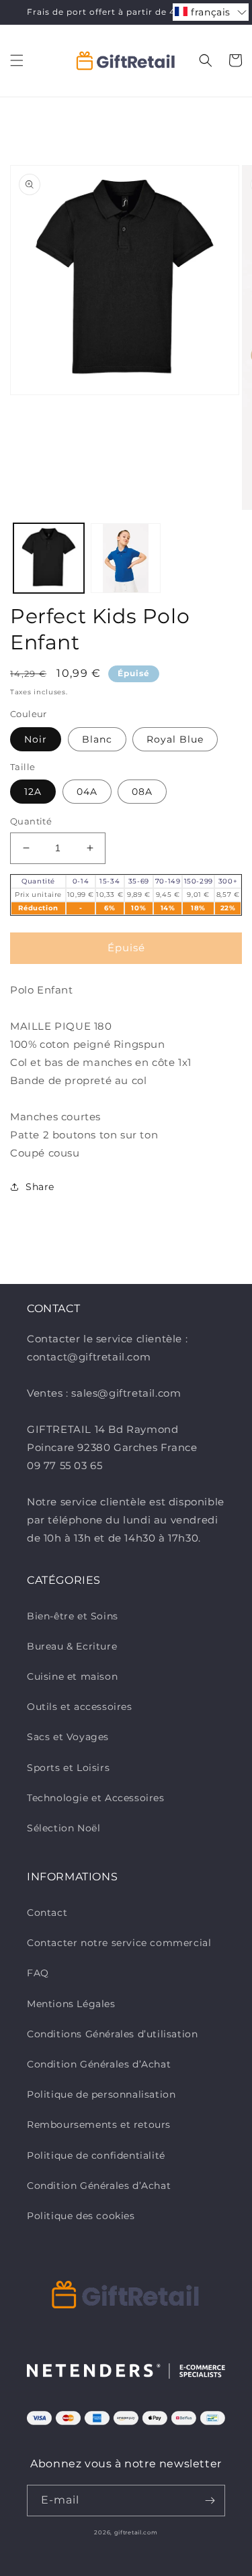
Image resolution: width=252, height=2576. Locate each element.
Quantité (31, 821)
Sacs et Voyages (68, 1737)
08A (142, 792)
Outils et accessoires (80, 1707)
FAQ (38, 1973)
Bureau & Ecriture (72, 1646)
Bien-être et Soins (73, 1616)
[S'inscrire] (210, 2501)
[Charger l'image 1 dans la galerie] (49, 558)
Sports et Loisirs (68, 1768)
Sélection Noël (64, 1828)
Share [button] (40, 1187)
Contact (47, 1913)
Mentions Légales (71, 2004)
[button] (17, 60)
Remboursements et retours (99, 2125)
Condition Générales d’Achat (99, 2064)
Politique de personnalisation (101, 2094)
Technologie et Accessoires (96, 1798)
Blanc (97, 739)
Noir (36, 739)
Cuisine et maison (72, 1676)
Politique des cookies (81, 2216)
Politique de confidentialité (96, 2155)
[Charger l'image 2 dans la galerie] (126, 558)
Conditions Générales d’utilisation (112, 2034)
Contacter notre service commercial (119, 1943)
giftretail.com (136, 2532)
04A (87, 792)
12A (33, 792)
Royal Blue (175, 739)
